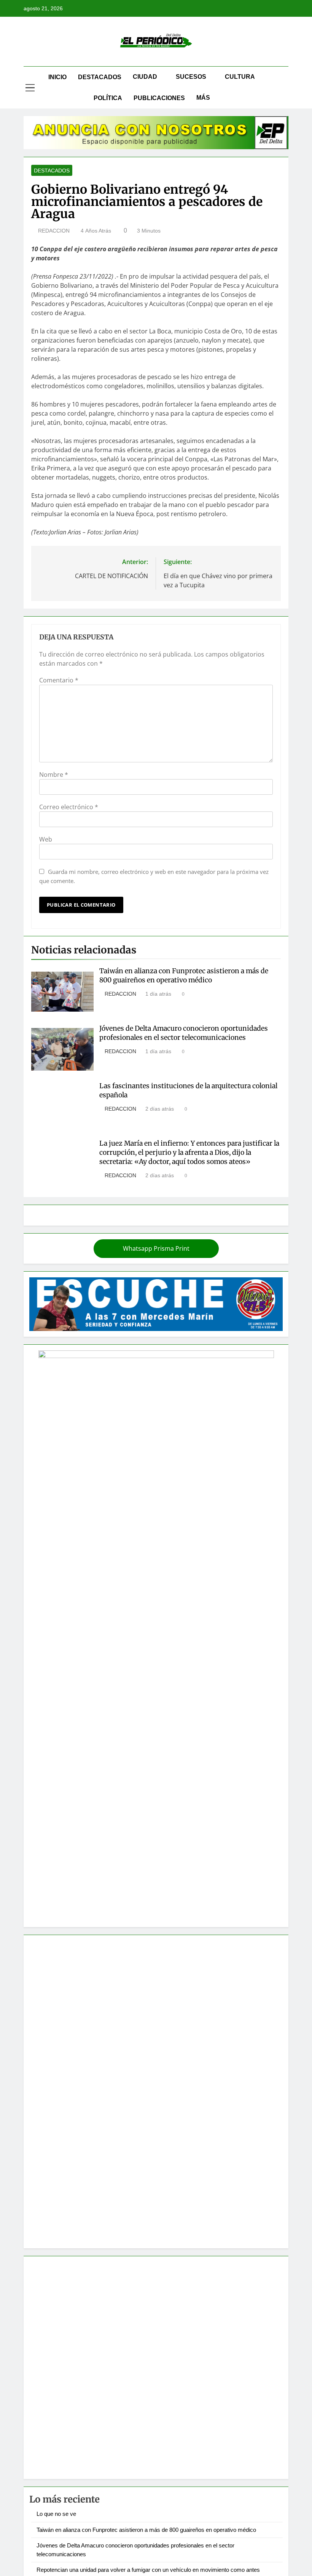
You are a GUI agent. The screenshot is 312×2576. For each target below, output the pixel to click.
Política (108, 98)
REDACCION (54, 231)
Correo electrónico (69, 807)
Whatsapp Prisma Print (156, 1248)
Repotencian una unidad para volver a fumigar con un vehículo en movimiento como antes (148, 2570)
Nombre (54, 775)
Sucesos (191, 77)
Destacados (100, 77)
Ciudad (145, 77)
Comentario (59, 680)
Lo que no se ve (56, 2514)
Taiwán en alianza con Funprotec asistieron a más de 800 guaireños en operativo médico (184, 976)
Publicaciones (159, 98)
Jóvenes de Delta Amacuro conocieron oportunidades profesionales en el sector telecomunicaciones (184, 1033)
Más (203, 98)
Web (46, 839)
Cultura (240, 77)
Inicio (57, 77)
